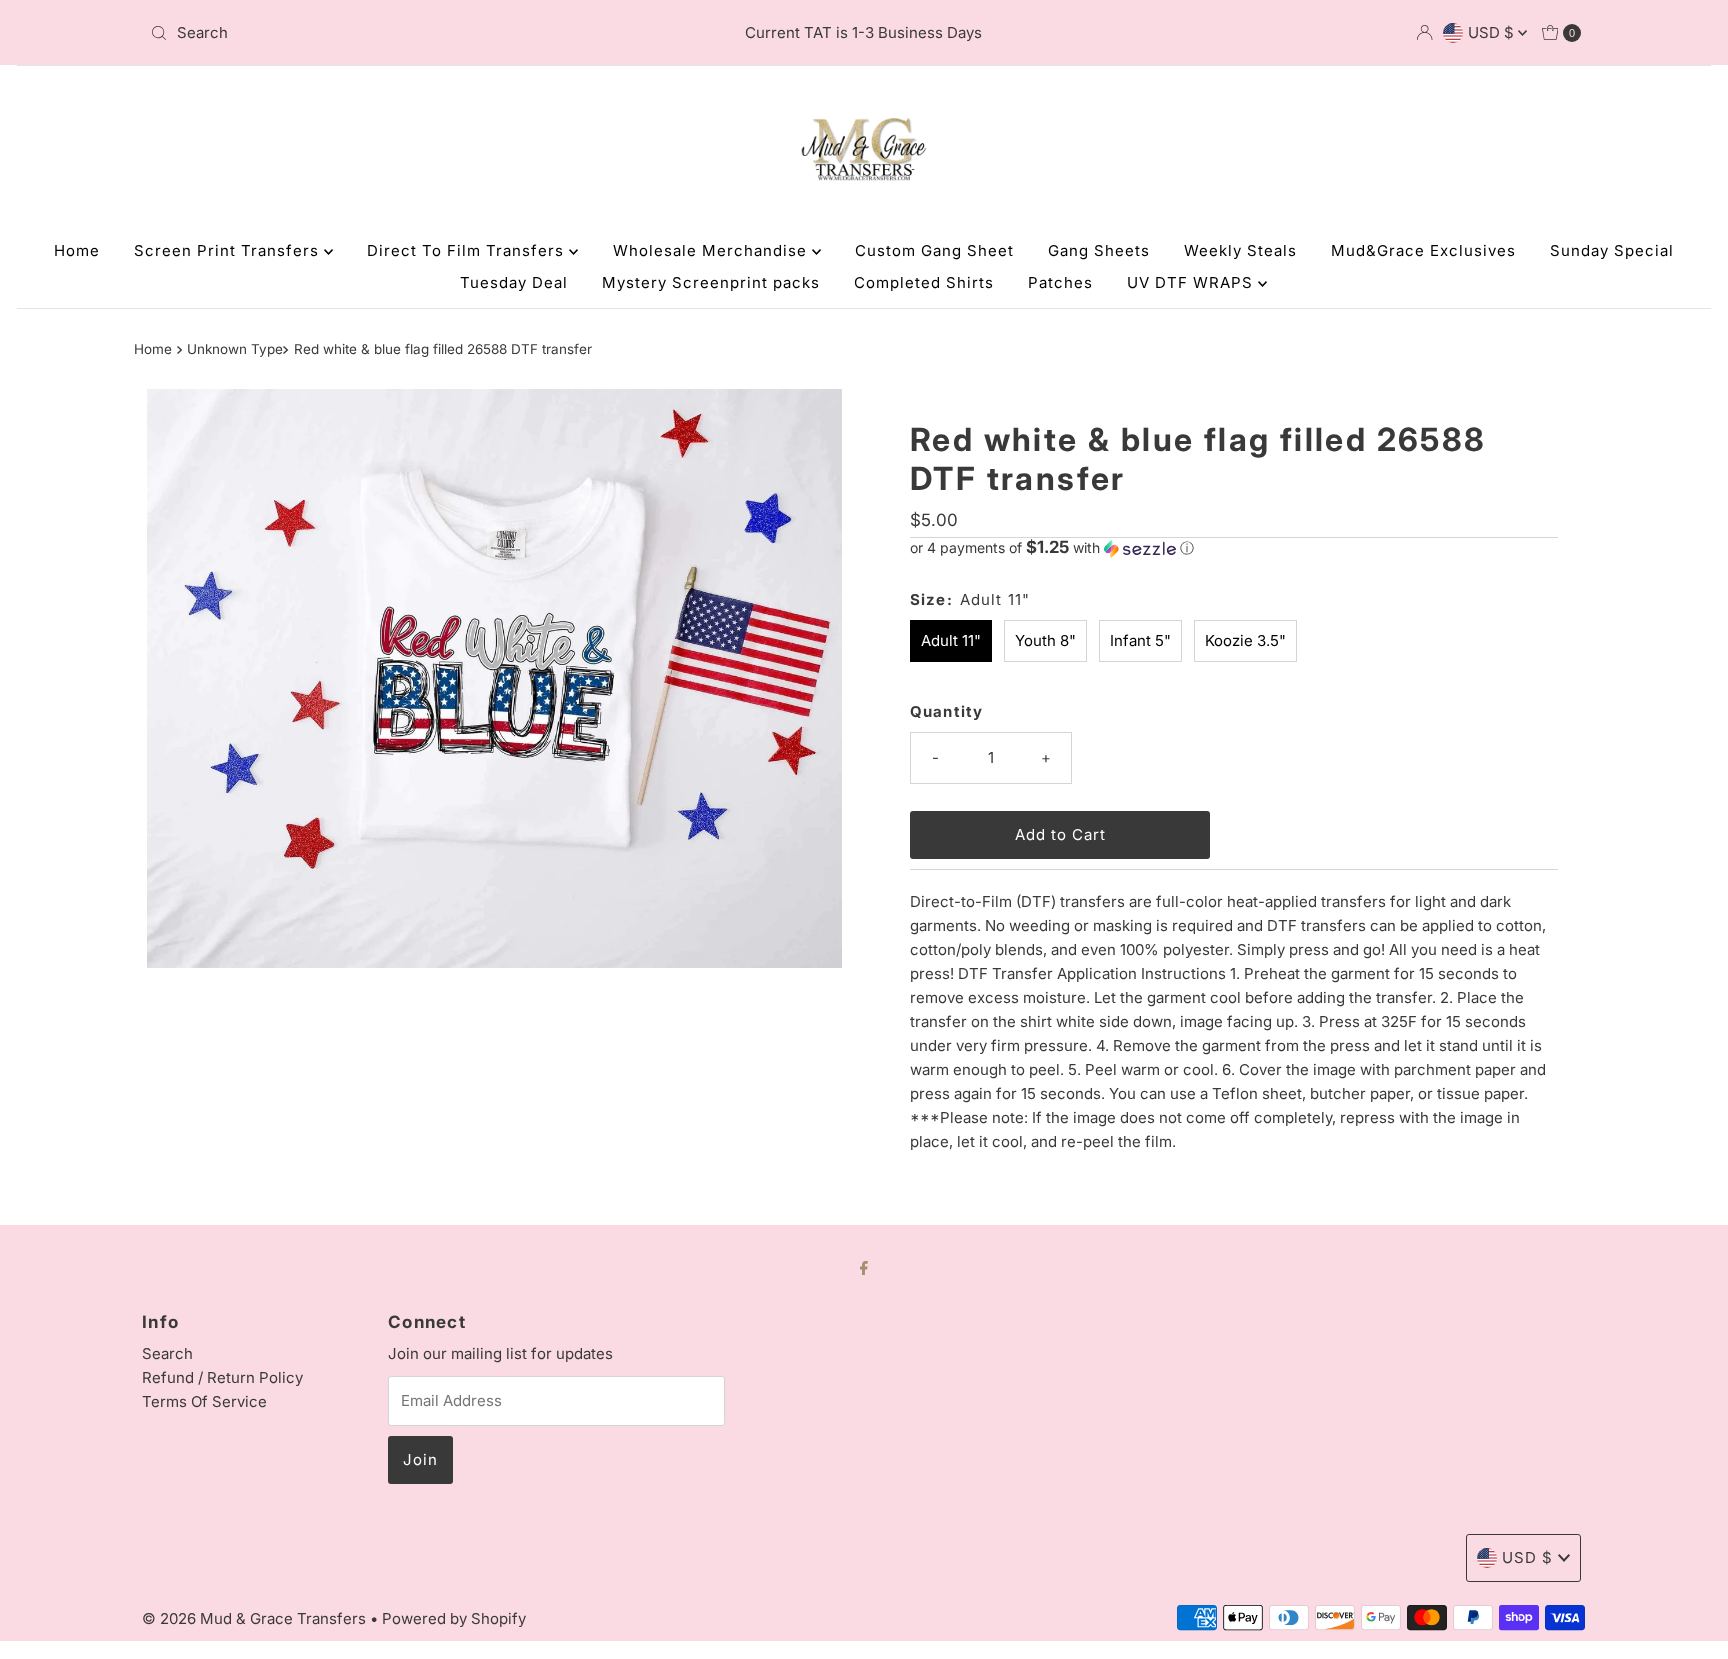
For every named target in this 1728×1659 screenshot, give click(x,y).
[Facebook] (864, 1267)
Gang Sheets (1099, 250)
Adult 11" (951, 640)
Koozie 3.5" (1245, 640)
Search (167, 1353)
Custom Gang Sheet (934, 250)
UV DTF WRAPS (1192, 282)
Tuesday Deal (514, 282)
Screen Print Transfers (229, 250)
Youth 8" (1045, 640)
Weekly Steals (1240, 250)
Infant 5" (1140, 640)
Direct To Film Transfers (468, 250)
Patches (1060, 282)
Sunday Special (1612, 250)
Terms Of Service (204, 1401)
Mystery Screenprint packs (711, 282)
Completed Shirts (924, 282)
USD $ (1493, 32)
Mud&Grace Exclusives (1423, 250)
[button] (1234, 548)
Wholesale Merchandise (712, 250)
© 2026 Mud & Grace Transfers (256, 1618)
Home (77, 250)
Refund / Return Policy (222, 1377)
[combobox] (377, 33)
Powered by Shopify (454, 1618)
